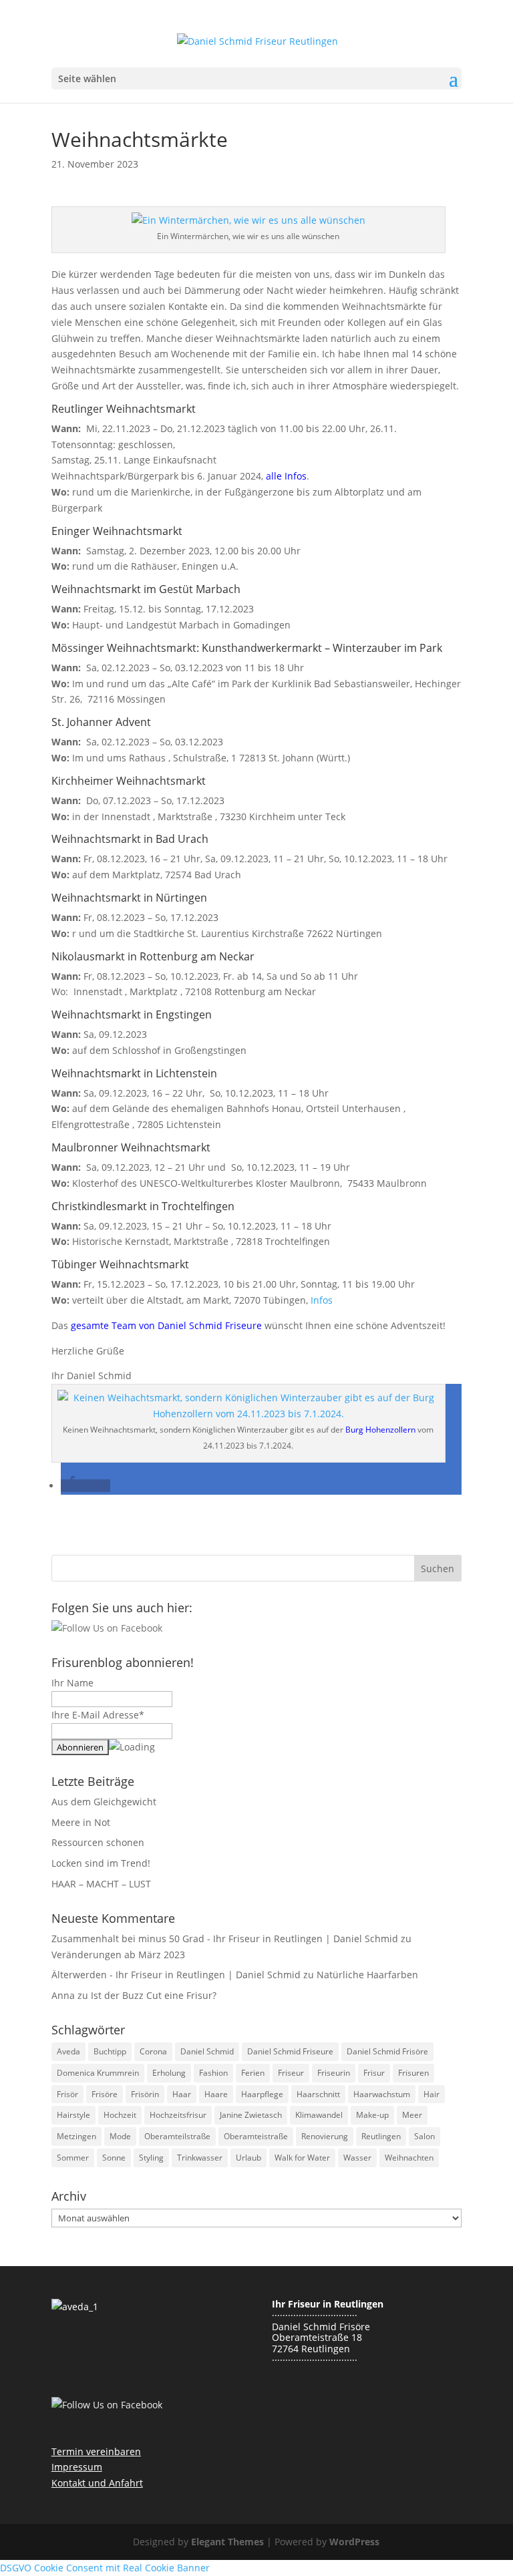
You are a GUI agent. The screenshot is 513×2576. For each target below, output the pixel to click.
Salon (424, 2136)
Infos (322, 1300)
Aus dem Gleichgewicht (104, 1802)
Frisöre (105, 2094)
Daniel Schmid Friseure (290, 2051)
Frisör (67, 2094)
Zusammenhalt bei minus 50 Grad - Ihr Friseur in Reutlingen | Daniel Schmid (225, 1939)
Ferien (253, 2073)
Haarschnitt (318, 2094)
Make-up (372, 2115)
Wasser (357, 2158)
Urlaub (248, 2158)
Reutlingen (381, 2136)
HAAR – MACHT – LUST (101, 1884)
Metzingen (76, 2136)
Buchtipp (110, 2051)
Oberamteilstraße (177, 2136)
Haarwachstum (382, 2094)
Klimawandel (319, 2115)
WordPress (354, 2542)
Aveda (68, 2051)
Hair (432, 2094)
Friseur (291, 2073)
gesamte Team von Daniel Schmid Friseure (166, 1325)
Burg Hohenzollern (380, 1430)
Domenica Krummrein (98, 2073)
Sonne (114, 2158)
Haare (216, 2094)
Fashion (213, 2073)
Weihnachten (409, 2158)
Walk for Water (302, 2158)
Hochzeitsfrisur (178, 2115)
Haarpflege (262, 2094)
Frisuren (413, 2073)
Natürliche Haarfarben (367, 1975)
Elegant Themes (227, 2542)
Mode (120, 2136)
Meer (412, 2115)
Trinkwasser (200, 2158)
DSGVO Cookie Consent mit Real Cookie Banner (105, 2568)
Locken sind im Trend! (101, 1863)
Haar (182, 2094)
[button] (85, 1486)
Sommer (73, 2158)
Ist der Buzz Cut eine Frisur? (154, 1995)
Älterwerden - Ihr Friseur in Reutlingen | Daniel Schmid (176, 1975)
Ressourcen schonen (98, 1842)
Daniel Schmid (207, 2051)
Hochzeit (120, 2115)
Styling (151, 2158)
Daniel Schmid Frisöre (387, 2051)
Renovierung (325, 2136)
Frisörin (145, 2094)
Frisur (374, 2073)
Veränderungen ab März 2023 (118, 1955)
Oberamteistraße (256, 2136)
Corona (153, 2051)
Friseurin (334, 2073)
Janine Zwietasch (251, 2115)
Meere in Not (81, 1822)
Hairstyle (73, 2115)
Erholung (169, 2073)
